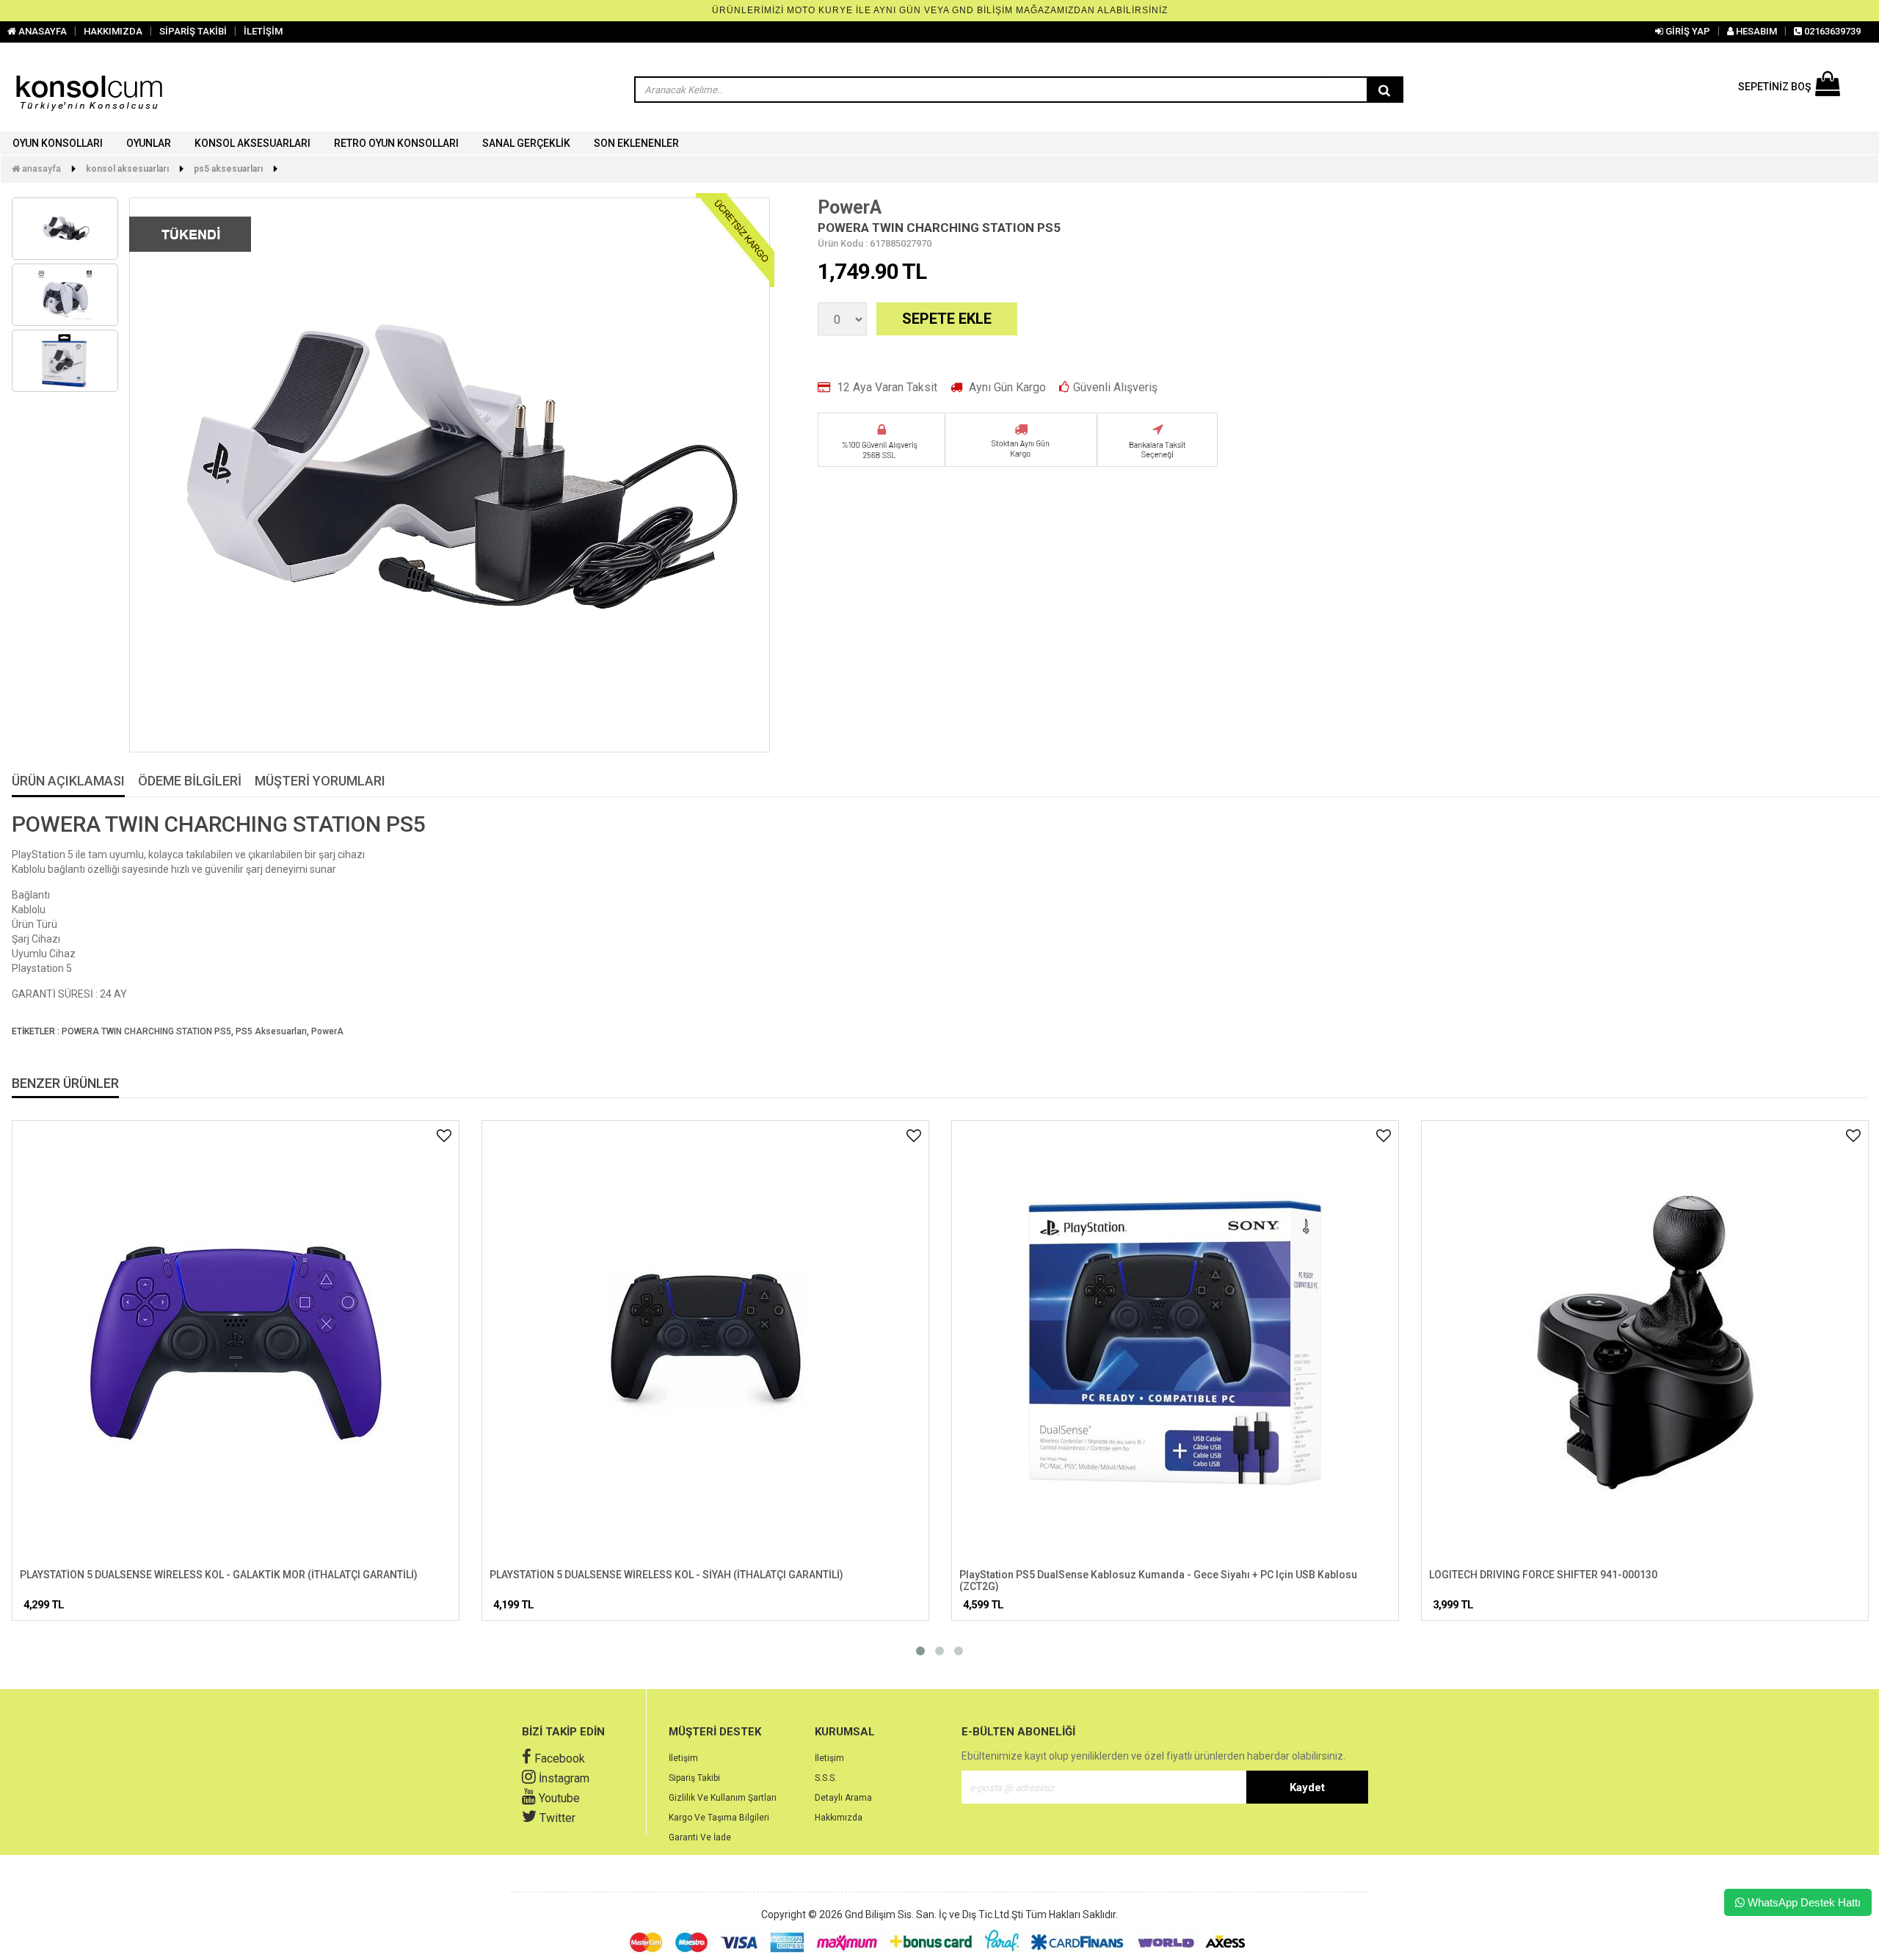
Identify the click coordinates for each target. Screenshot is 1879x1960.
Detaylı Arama (843, 1798)
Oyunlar (149, 143)
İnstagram (563, 1778)
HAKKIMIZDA (113, 31)
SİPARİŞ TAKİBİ (193, 31)
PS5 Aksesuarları (228, 169)
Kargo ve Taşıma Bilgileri (719, 1818)
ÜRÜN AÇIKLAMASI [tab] (68, 781)
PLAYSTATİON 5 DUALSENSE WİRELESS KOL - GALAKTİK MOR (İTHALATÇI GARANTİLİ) (219, 1575)
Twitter (556, 1818)
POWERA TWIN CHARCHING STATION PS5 (146, 1031)
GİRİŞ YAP (1687, 31)
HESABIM (1755, 31)
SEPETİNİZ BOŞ (1774, 87)
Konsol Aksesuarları (252, 143)
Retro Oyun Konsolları (396, 143)
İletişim (683, 1758)
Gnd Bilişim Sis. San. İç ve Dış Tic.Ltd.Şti (934, 1914)
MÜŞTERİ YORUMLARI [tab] (320, 781)
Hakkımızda (839, 1818)
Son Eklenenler (636, 143)
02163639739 (1831, 31)
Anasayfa (40, 169)
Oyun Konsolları (58, 143)
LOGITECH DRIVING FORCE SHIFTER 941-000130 (1543, 1575)
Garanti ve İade (700, 1837)
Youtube (558, 1798)
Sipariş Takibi (694, 1778)
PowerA (850, 207)
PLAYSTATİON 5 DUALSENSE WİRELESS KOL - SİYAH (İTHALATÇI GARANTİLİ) (666, 1575)
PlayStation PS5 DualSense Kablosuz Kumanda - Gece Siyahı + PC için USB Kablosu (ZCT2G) (1158, 1580)
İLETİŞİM (263, 31)
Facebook (558, 1758)
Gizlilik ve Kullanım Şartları (723, 1798)
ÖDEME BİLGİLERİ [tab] (190, 781)
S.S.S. (826, 1778)
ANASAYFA (41, 31)
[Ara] (1384, 90)
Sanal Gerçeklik (526, 143)
